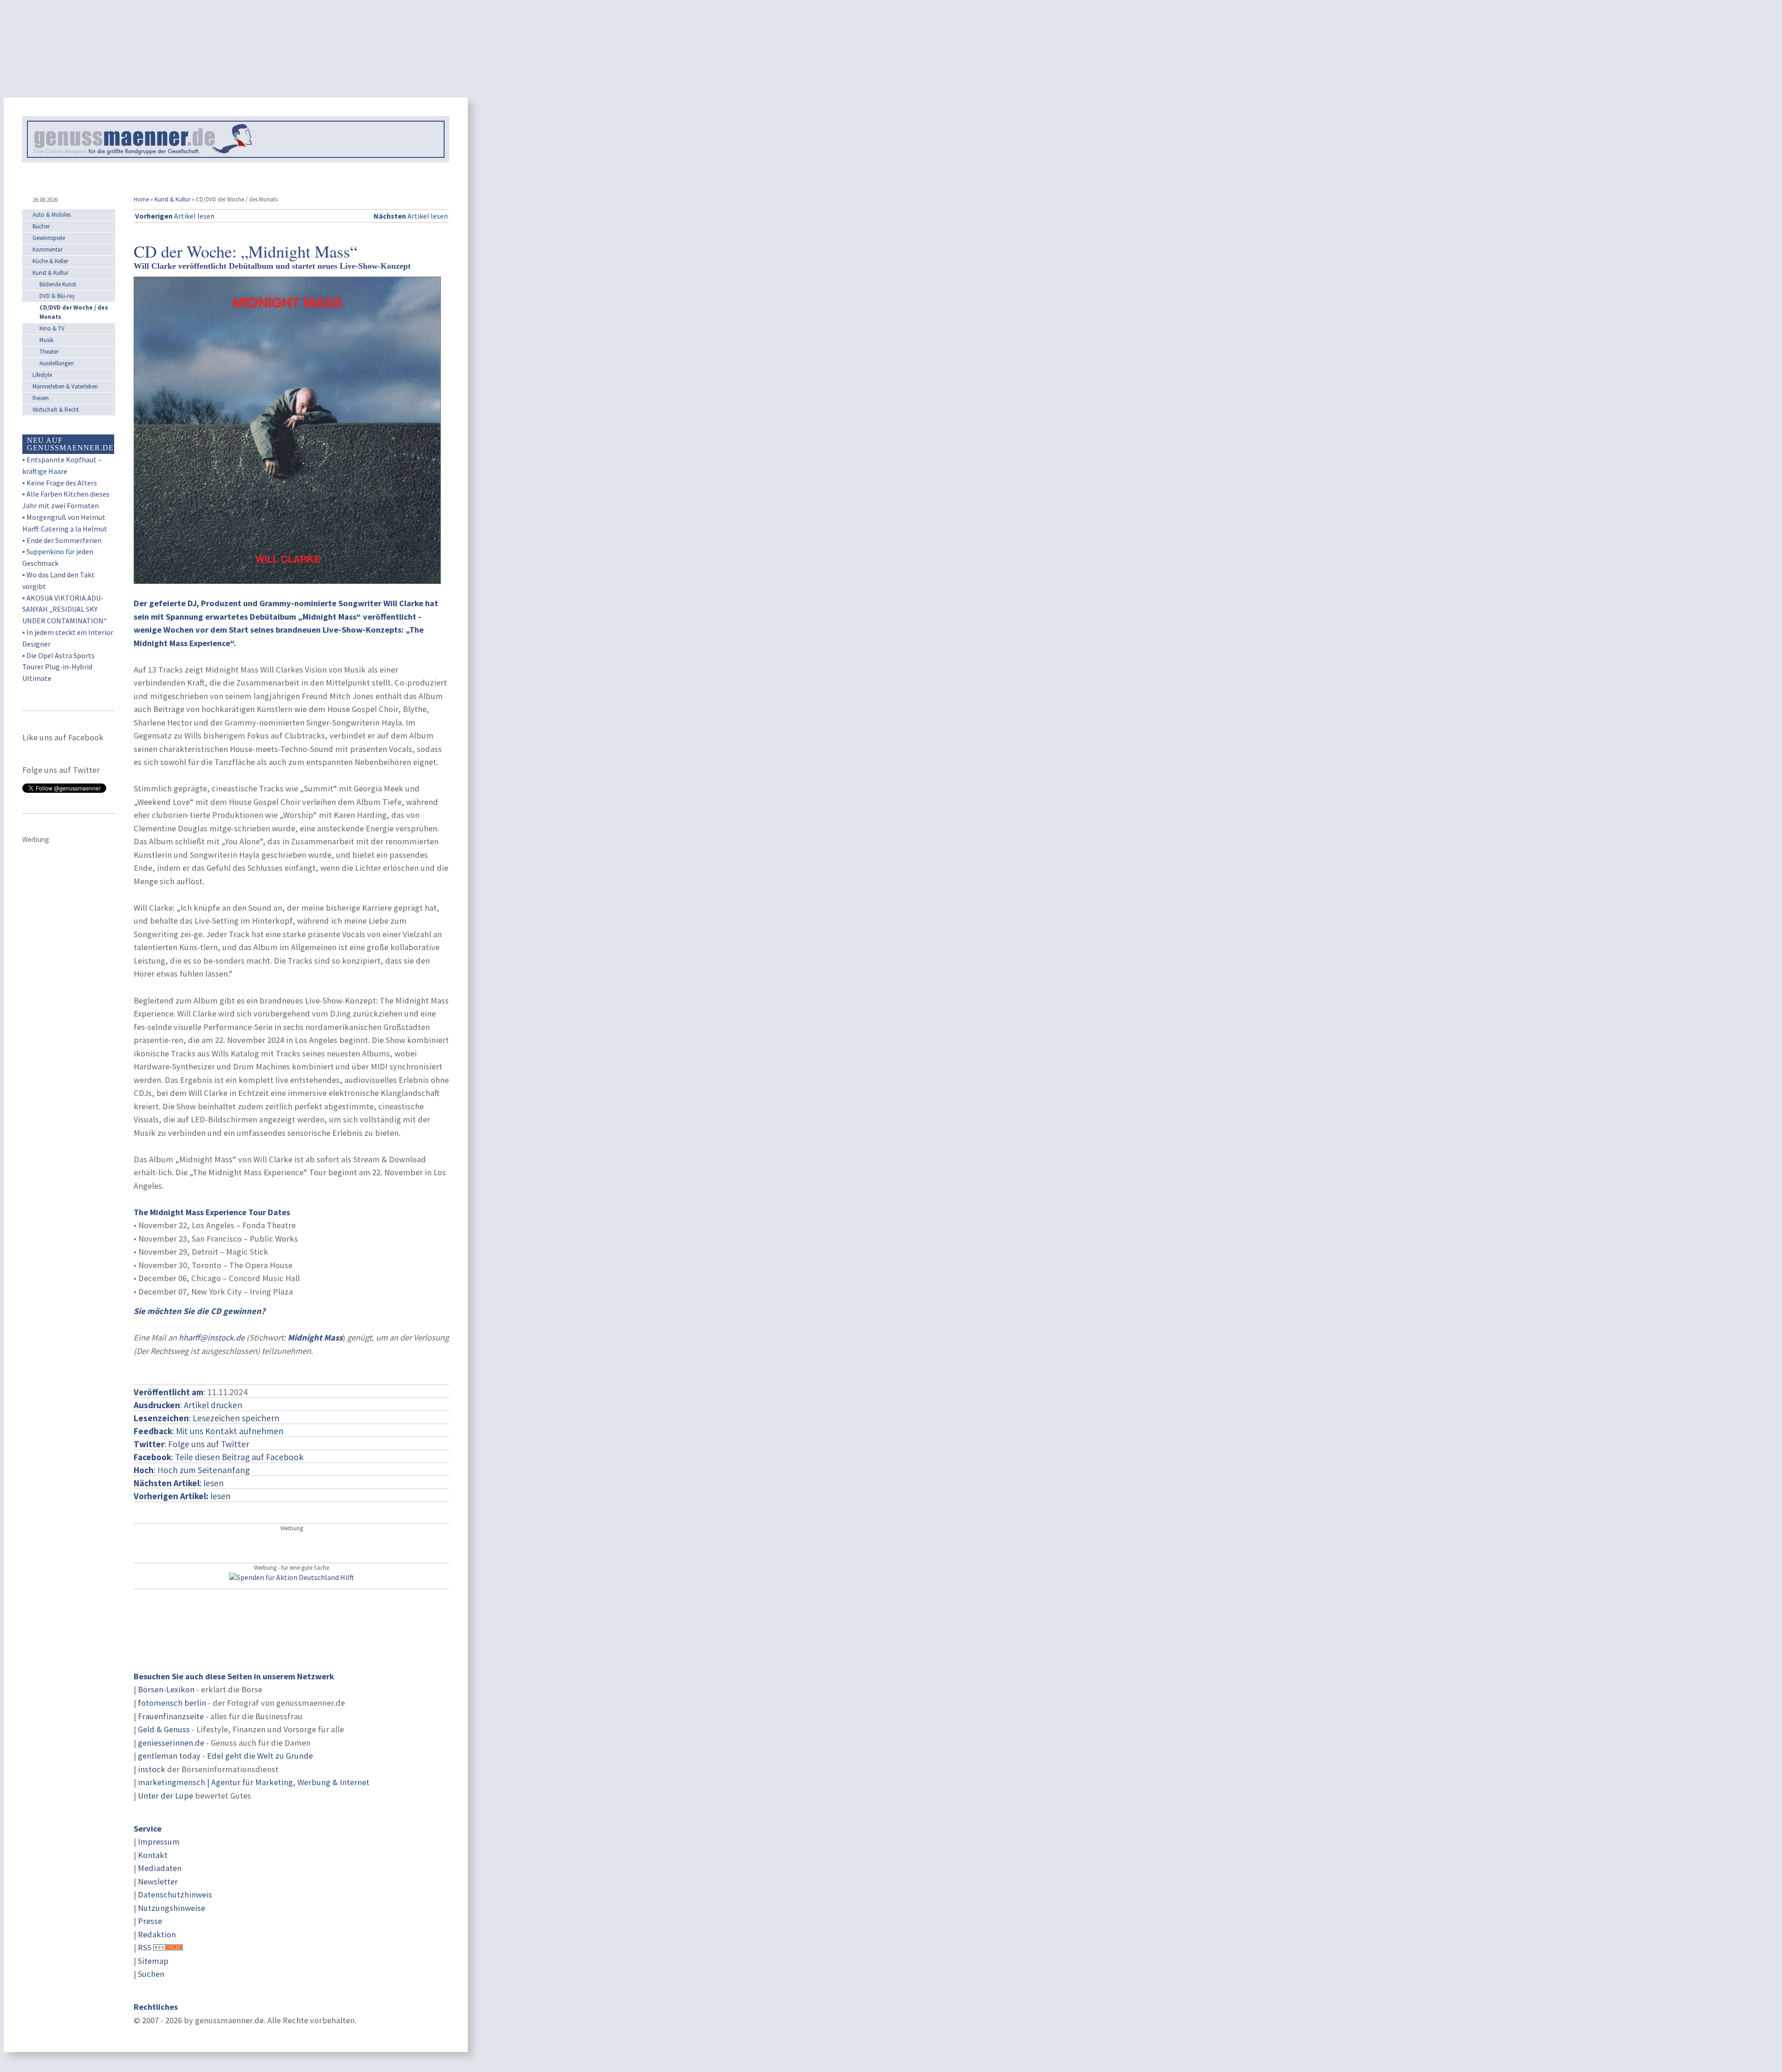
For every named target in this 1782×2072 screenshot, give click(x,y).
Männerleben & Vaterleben (65, 386)
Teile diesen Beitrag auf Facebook (239, 1457)
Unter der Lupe (165, 1796)
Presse (150, 1921)
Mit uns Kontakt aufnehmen (230, 1431)
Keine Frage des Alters (62, 483)
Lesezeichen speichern (236, 1418)
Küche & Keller (50, 261)
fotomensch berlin (172, 1703)
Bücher (41, 226)
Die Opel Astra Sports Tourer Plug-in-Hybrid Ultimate (58, 667)
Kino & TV (52, 328)
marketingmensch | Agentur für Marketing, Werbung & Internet (254, 1782)
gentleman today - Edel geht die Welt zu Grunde (225, 1756)
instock (152, 1769)
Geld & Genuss (164, 1729)
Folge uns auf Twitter (209, 1444)
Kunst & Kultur (172, 199)
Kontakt (153, 1855)
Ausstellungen (57, 363)
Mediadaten (160, 1868)
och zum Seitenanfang (207, 1470)
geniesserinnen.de (171, 1743)
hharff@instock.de (212, 1337)
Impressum (159, 1842)
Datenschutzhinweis (175, 1894)
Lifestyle (42, 375)
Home (141, 199)
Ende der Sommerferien (64, 540)
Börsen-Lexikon (166, 1689)
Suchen (151, 1974)
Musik (46, 340)
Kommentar (48, 249)
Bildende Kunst (58, 284)
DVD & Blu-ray (57, 296)
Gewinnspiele (49, 238)
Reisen (41, 398)
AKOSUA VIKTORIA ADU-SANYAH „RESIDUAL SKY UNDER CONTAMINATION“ (65, 609)
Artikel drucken (213, 1405)
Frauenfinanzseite (171, 1716)
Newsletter (158, 1881)
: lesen (179, 1483)
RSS (145, 1947)
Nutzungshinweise (171, 1908)
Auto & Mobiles (52, 215)
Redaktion (157, 1934)
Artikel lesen (175, 216)
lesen (182, 1496)
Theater (49, 352)
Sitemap (153, 1961)
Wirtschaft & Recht (56, 410)
